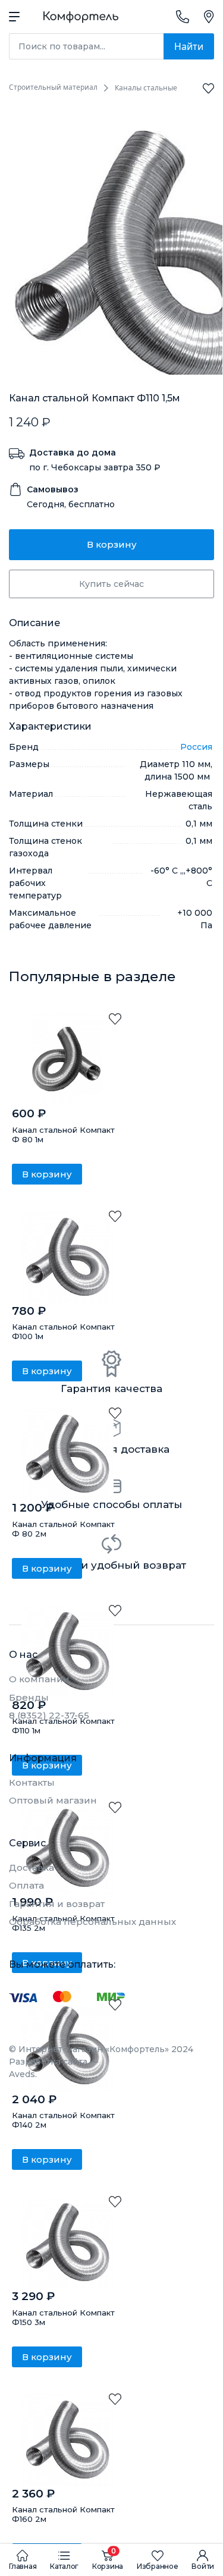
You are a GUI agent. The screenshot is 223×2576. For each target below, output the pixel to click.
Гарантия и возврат (57, 1904)
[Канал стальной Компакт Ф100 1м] (67, 1257)
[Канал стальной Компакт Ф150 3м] (67, 2242)
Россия (196, 747)
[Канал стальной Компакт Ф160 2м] (67, 2440)
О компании (39, 1679)
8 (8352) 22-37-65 (49, 1715)
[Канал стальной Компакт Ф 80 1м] (67, 1059)
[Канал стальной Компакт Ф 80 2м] (67, 1454)
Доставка (32, 1867)
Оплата (26, 1885)
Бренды (29, 1697)
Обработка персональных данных (92, 1922)
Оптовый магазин (53, 1800)
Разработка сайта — (54, 2068)
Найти (189, 46)
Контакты (32, 1782)
